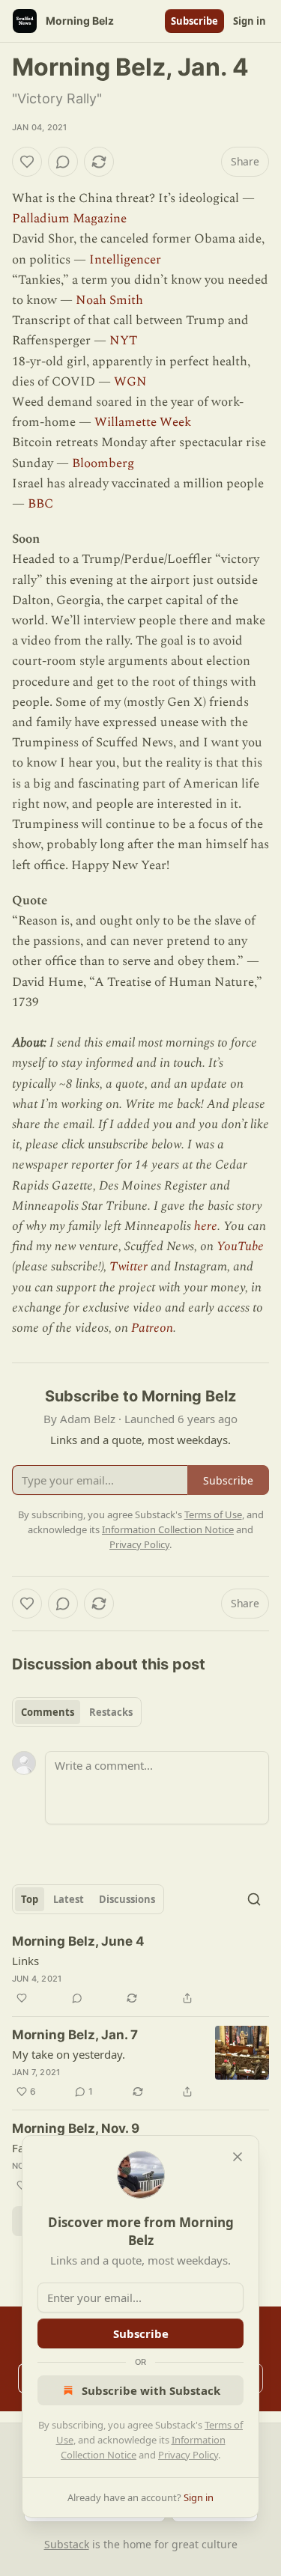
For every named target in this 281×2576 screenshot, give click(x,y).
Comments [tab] (48, 1712)
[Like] (27, 162)
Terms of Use (213, 1514)
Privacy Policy (188, 2455)
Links (25, 1961)
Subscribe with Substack (151, 2390)
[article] (140, 1970)
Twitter (129, 1267)
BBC (40, 504)
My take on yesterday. (69, 2054)
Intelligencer (125, 260)
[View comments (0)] (63, 162)
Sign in (250, 21)
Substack (67, 2544)
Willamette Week (143, 422)
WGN (130, 382)
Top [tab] (30, 1899)
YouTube (240, 1246)
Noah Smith (109, 300)
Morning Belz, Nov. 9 (76, 2128)
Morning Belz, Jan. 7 (75, 2035)
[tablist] (77, 1712)
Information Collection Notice (168, 1529)
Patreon (152, 1328)
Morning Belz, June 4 (78, 1941)
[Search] (254, 1899)
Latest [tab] (69, 1899)
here (206, 1226)
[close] (238, 2157)
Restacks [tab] (111, 1712)
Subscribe (194, 21)
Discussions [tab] (127, 1899)
